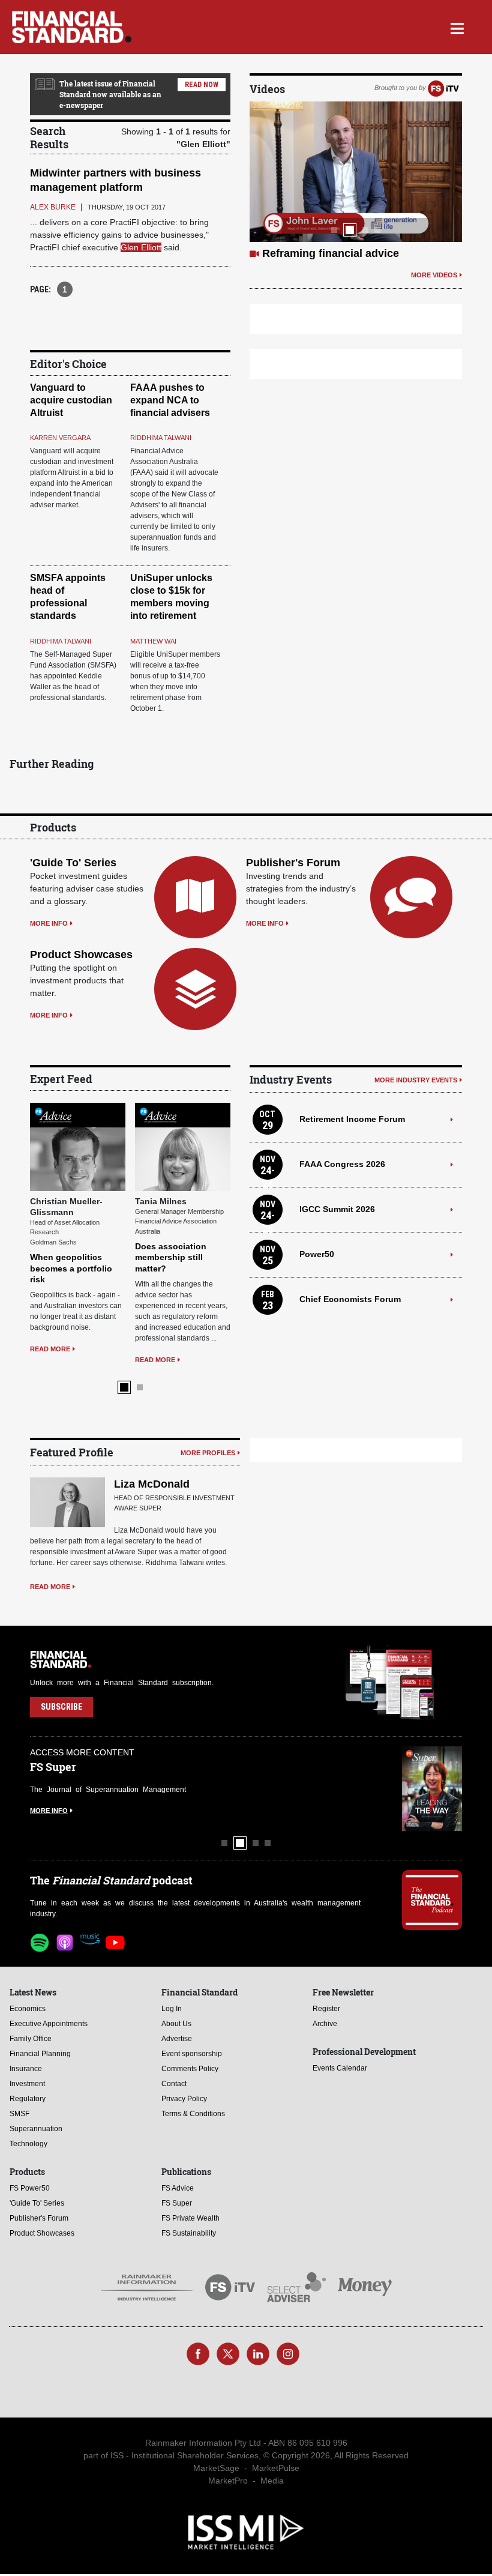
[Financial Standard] (72, 27)
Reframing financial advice (331, 253)
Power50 (317, 1254)
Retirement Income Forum (352, 1119)
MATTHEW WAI (153, 641)
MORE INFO (49, 923)
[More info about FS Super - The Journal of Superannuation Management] (432, 1789)
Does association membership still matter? (171, 1257)
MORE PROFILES (208, 1453)
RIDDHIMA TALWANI (161, 438)
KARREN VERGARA (60, 438)
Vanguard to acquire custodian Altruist (71, 400)
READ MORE (50, 1349)
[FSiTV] (443, 88)
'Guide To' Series (73, 863)
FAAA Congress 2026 (342, 1164)
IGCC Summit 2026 (337, 1209)
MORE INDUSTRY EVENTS (416, 1080)
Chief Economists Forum (350, 1299)
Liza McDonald (152, 1484)
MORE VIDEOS (434, 275)
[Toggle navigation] (457, 27)
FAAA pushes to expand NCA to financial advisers (170, 400)
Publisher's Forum (293, 863)
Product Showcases (81, 955)
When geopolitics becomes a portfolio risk (71, 1268)
